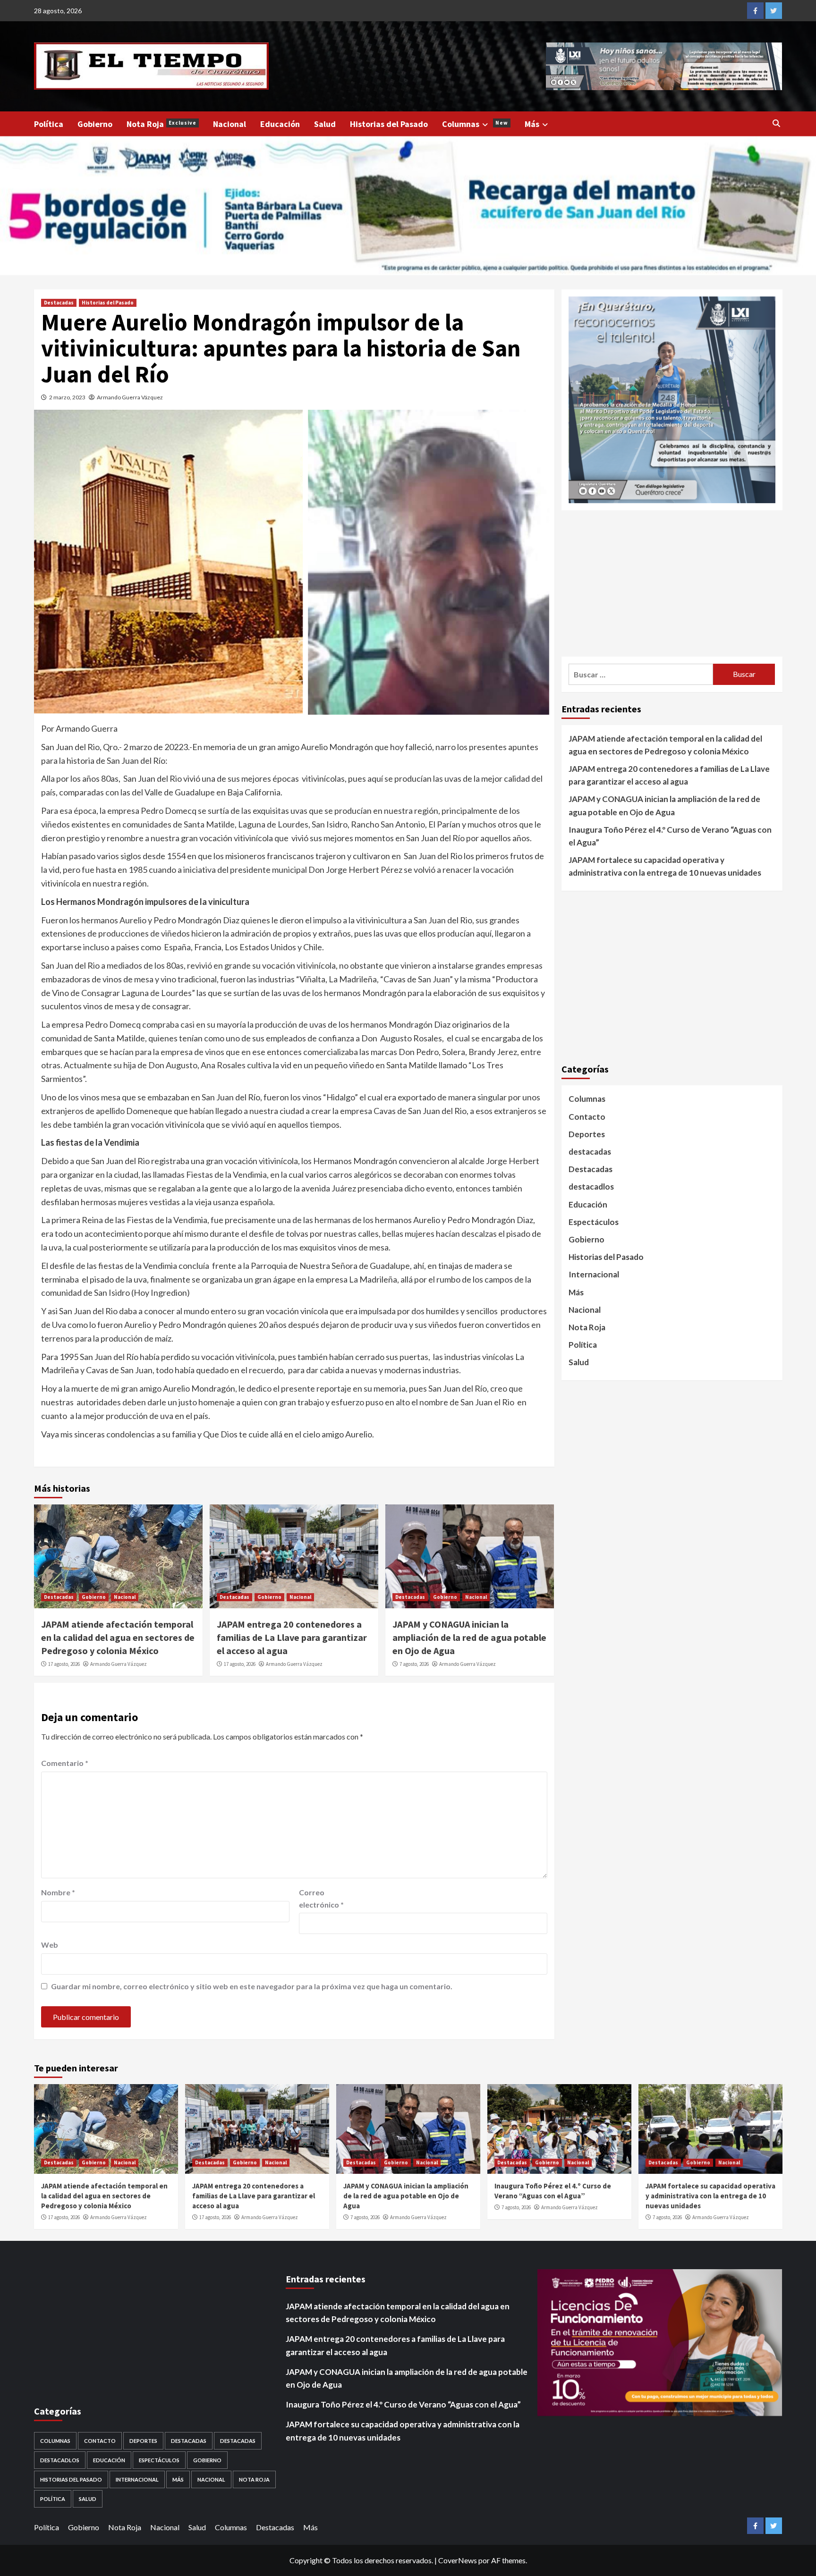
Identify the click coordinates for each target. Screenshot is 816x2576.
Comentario (65, 1763)
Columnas (475, 124)
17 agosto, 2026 (64, 1664)
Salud (325, 124)
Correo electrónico (321, 1898)
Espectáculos (594, 1222)
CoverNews (458, 2560)
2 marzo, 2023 (67, 397)
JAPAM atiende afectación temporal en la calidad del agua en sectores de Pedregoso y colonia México (118, 1637)
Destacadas (59, 303)
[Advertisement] (672, 583)
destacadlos (591, 1187)
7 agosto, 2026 (414, 1664)
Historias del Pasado (389, 124)
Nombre (58, 1892)
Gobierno (95, 124)
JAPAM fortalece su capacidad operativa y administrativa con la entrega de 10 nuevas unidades (665, 866)
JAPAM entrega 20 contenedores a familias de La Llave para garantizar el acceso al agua (292, 1637)
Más (532, 124)
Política (49, 124)
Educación (280, 124)
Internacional (594, 1274)
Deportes (587, 1134)
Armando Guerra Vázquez (130, 397)
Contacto (587, 1117)
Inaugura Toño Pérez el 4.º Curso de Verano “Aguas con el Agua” (670, 836)
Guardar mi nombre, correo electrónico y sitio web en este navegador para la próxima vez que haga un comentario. (252, 1986)
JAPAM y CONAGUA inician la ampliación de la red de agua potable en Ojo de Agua (469, 1637)
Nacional (229, 124)
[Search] (777, 123)
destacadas (590, 1152)
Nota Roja (161, 124)
